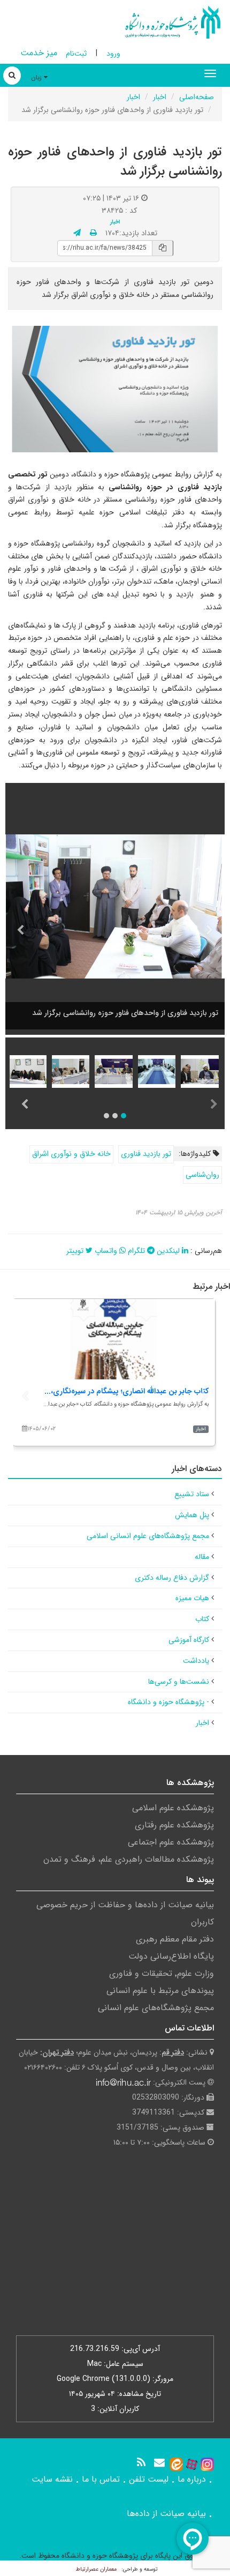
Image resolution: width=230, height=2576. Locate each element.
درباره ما (192, 2479)
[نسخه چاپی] (93, 233)
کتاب (202, 1619)
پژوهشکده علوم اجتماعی (171, 1842)
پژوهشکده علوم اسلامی (173, 1808)
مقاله (202, 1557)
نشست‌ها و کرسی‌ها (179, 1682)
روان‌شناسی (202, 1175)
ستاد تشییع (192, 1494)
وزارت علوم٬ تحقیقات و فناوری (162, 1973)
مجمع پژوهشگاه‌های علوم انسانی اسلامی (148, 1536)
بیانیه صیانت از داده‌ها (166, 2514)
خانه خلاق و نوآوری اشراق (71, 1154)
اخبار (160, 97)
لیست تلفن (149, 2479)
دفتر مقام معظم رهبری (175, 1939)
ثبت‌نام (76, 54)
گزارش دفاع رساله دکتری (172, 1578)
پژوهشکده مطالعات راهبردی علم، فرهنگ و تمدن (129, 1859)
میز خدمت (39, 53)
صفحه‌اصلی (197, 97)
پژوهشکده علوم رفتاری (174, 1825)
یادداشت (196, 1661)
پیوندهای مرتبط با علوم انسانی (160, 1991)
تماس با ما (101, 2479)
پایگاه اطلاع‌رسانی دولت (171, 1956)
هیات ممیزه (192, 1598)
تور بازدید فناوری (146, 1154)
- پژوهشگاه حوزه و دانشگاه (168, 1702)
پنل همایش (192, 1515)
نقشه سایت (52, 2479)
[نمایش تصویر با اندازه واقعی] (115, 389)
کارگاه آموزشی (189, 1640)
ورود (113, 54)
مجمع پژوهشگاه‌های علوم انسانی (156, 2008)
